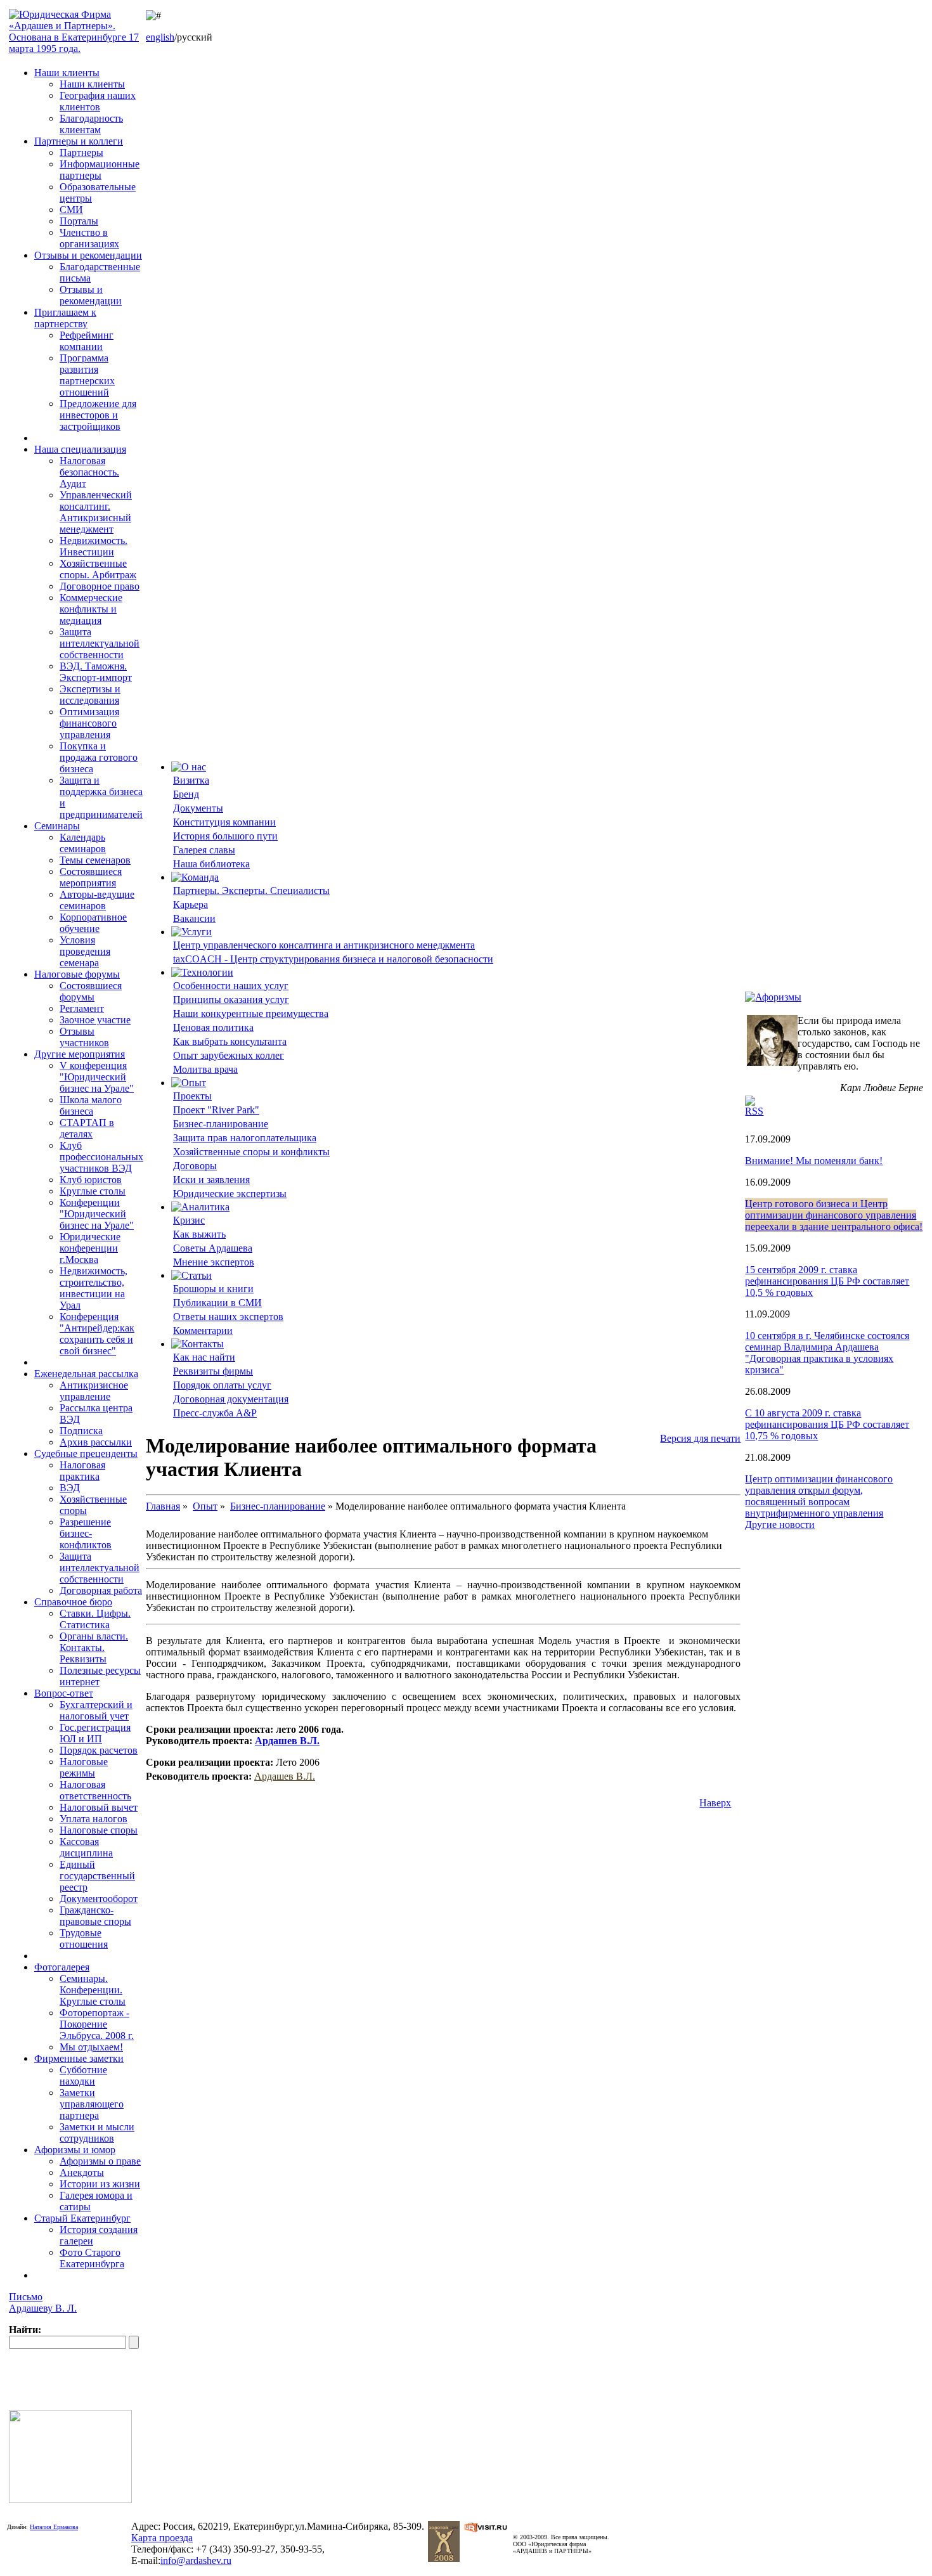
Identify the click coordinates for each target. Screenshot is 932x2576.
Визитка (191, 780)
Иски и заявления (211, 1180)
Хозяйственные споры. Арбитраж (98, 569)
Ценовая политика (213, 1027)
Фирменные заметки (79, 2058)
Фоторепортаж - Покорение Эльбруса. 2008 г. (97, 2024)
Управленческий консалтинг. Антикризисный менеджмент (96, 512)
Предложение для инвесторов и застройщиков (98, 415)
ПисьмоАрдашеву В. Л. (43, 2302)
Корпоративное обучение (93, 923)
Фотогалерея (62, 1967)
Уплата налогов (94, 1819)
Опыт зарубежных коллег (229, 1055)
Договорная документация (231, 1399)
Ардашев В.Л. (287, 1741)
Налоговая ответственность (95, 1790)
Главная (163, 1506)
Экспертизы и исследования (90, 695)
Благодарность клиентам (91, 124)
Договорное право (100, 586)
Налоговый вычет (99, 1807)
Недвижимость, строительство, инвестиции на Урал (94, 1288)
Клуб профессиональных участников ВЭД (101, 1157)
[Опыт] (189, 1083)
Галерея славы (204, 850)
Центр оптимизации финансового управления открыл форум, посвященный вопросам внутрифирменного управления (819, 1496)
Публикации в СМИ (217, 1303)
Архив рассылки (96, 1442)
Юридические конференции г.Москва (90, 1248)
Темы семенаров (95, 860)
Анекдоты (82, 2172)
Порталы (79, 221)
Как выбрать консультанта (230, 1041)
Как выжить (199, 1234)
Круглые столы (93, 1191)
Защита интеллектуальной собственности (100, 643)
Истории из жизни (100, 2184)
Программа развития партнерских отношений (87, 375)
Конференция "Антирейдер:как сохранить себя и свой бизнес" (97, 1334)
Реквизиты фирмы (213, 1371)
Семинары (57, 826)
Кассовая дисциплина (86, 1847)
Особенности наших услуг (231, 986)
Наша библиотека (211, 864)
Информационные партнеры (100, 170)
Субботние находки (83, 2075)
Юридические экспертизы (230, 1194)
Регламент (82, 1008)
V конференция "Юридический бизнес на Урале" (97, 1077)
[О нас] (189, 767)
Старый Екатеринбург (82, 2218)
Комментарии (203, 1330)
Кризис (189, 1220)
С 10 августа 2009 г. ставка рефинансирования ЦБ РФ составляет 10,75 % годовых (827, 1424)
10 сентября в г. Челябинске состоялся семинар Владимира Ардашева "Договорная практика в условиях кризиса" (827, 1353)
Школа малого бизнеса (91, 1105)
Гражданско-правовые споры (95, 1916)
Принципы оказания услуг (231, 1000)
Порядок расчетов (99, 1750)
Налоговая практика (82, 1471)
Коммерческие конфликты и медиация (91, 609)
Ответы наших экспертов (228, 1317)
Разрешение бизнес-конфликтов (86, 1533)
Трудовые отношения (84, 1938)
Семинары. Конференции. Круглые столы (93, 1990)
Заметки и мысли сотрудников (97, 2133)
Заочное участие (95, 1020)
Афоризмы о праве (100, 2161)
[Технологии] (202, 972)
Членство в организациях (89, 238)
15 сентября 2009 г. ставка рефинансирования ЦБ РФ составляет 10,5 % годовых (827, 1281)
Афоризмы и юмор (75, 2150)
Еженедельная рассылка (86, 1374)
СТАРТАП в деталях (87, 1128)
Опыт (205, 1506)
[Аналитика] (200, 1207)
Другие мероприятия (80, 1054)
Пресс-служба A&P (215, 1413)
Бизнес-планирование (221, 1124)
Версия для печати (700, 1438)
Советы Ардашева (213, 1248)
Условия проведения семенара (85, 951)
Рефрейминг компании (87, 341)
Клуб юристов (91, 1180)
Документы (198, 808)
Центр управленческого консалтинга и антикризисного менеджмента (324, 945)
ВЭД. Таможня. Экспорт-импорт (96, 672)
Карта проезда (162, 2538)
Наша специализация (80, 449)
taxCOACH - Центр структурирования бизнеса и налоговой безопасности (333, 959)
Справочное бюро (73, 1602)
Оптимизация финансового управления (89, 723)
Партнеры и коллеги (79, 141)
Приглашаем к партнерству (65, 318)
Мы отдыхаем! (91, 2047)
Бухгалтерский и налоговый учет (96, 1710)
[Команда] (195, 877)
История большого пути (225, 836)
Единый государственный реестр (97, 1876)
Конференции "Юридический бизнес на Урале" (97, 1214)
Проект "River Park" (216, 1110)
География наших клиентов (98, 101)
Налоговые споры (99, 1830)
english (160, 37)
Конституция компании (224, 822)
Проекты (192, 1096)
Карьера (191, 904)
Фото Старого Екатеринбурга (92, 2258)
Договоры (195, 1166)
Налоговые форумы (77, 974)
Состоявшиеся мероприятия (91, 877)
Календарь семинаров (83, 843)
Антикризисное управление (94, 1391)
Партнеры (81, 152)
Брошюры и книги (213, 1289)
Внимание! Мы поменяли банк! (814, 1161)
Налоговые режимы (84, 1767)
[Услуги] (191, 932)
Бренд (186, 794)
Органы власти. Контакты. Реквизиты (94, 1647)
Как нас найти (204, 1357)
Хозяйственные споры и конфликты (251, 1152)
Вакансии (194, 918)
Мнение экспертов (214, 1262)
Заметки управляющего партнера (92, 2104)
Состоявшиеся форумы (91, 991)
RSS (754, 1111)
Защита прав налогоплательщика (245, 1138)
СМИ (71, 210)
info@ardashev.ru (196, 2560)
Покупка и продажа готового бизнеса (99, 757)
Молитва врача (205, 1069)
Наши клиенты (67, 73)
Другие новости (780, 1524)
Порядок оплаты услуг (222, 1385)
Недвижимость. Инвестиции (94, 546)
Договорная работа (101, 1590)
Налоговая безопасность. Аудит (89, 472)
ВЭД (70, 1488)
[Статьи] (191, 1275)
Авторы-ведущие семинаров (97, 900)
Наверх (715, 1803)
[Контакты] (197, 1344)
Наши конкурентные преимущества (251, 1013)
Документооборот (99, 1899)
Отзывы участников (84, 1037)
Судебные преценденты (86, 1453)
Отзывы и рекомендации (88, 255)
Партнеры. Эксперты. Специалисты (251, 890)
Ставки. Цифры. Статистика (95, 1619)
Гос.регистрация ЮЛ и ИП (95, 1733)
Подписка (81, 1431)
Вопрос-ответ (64, 1693)
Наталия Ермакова (54, 2527)
